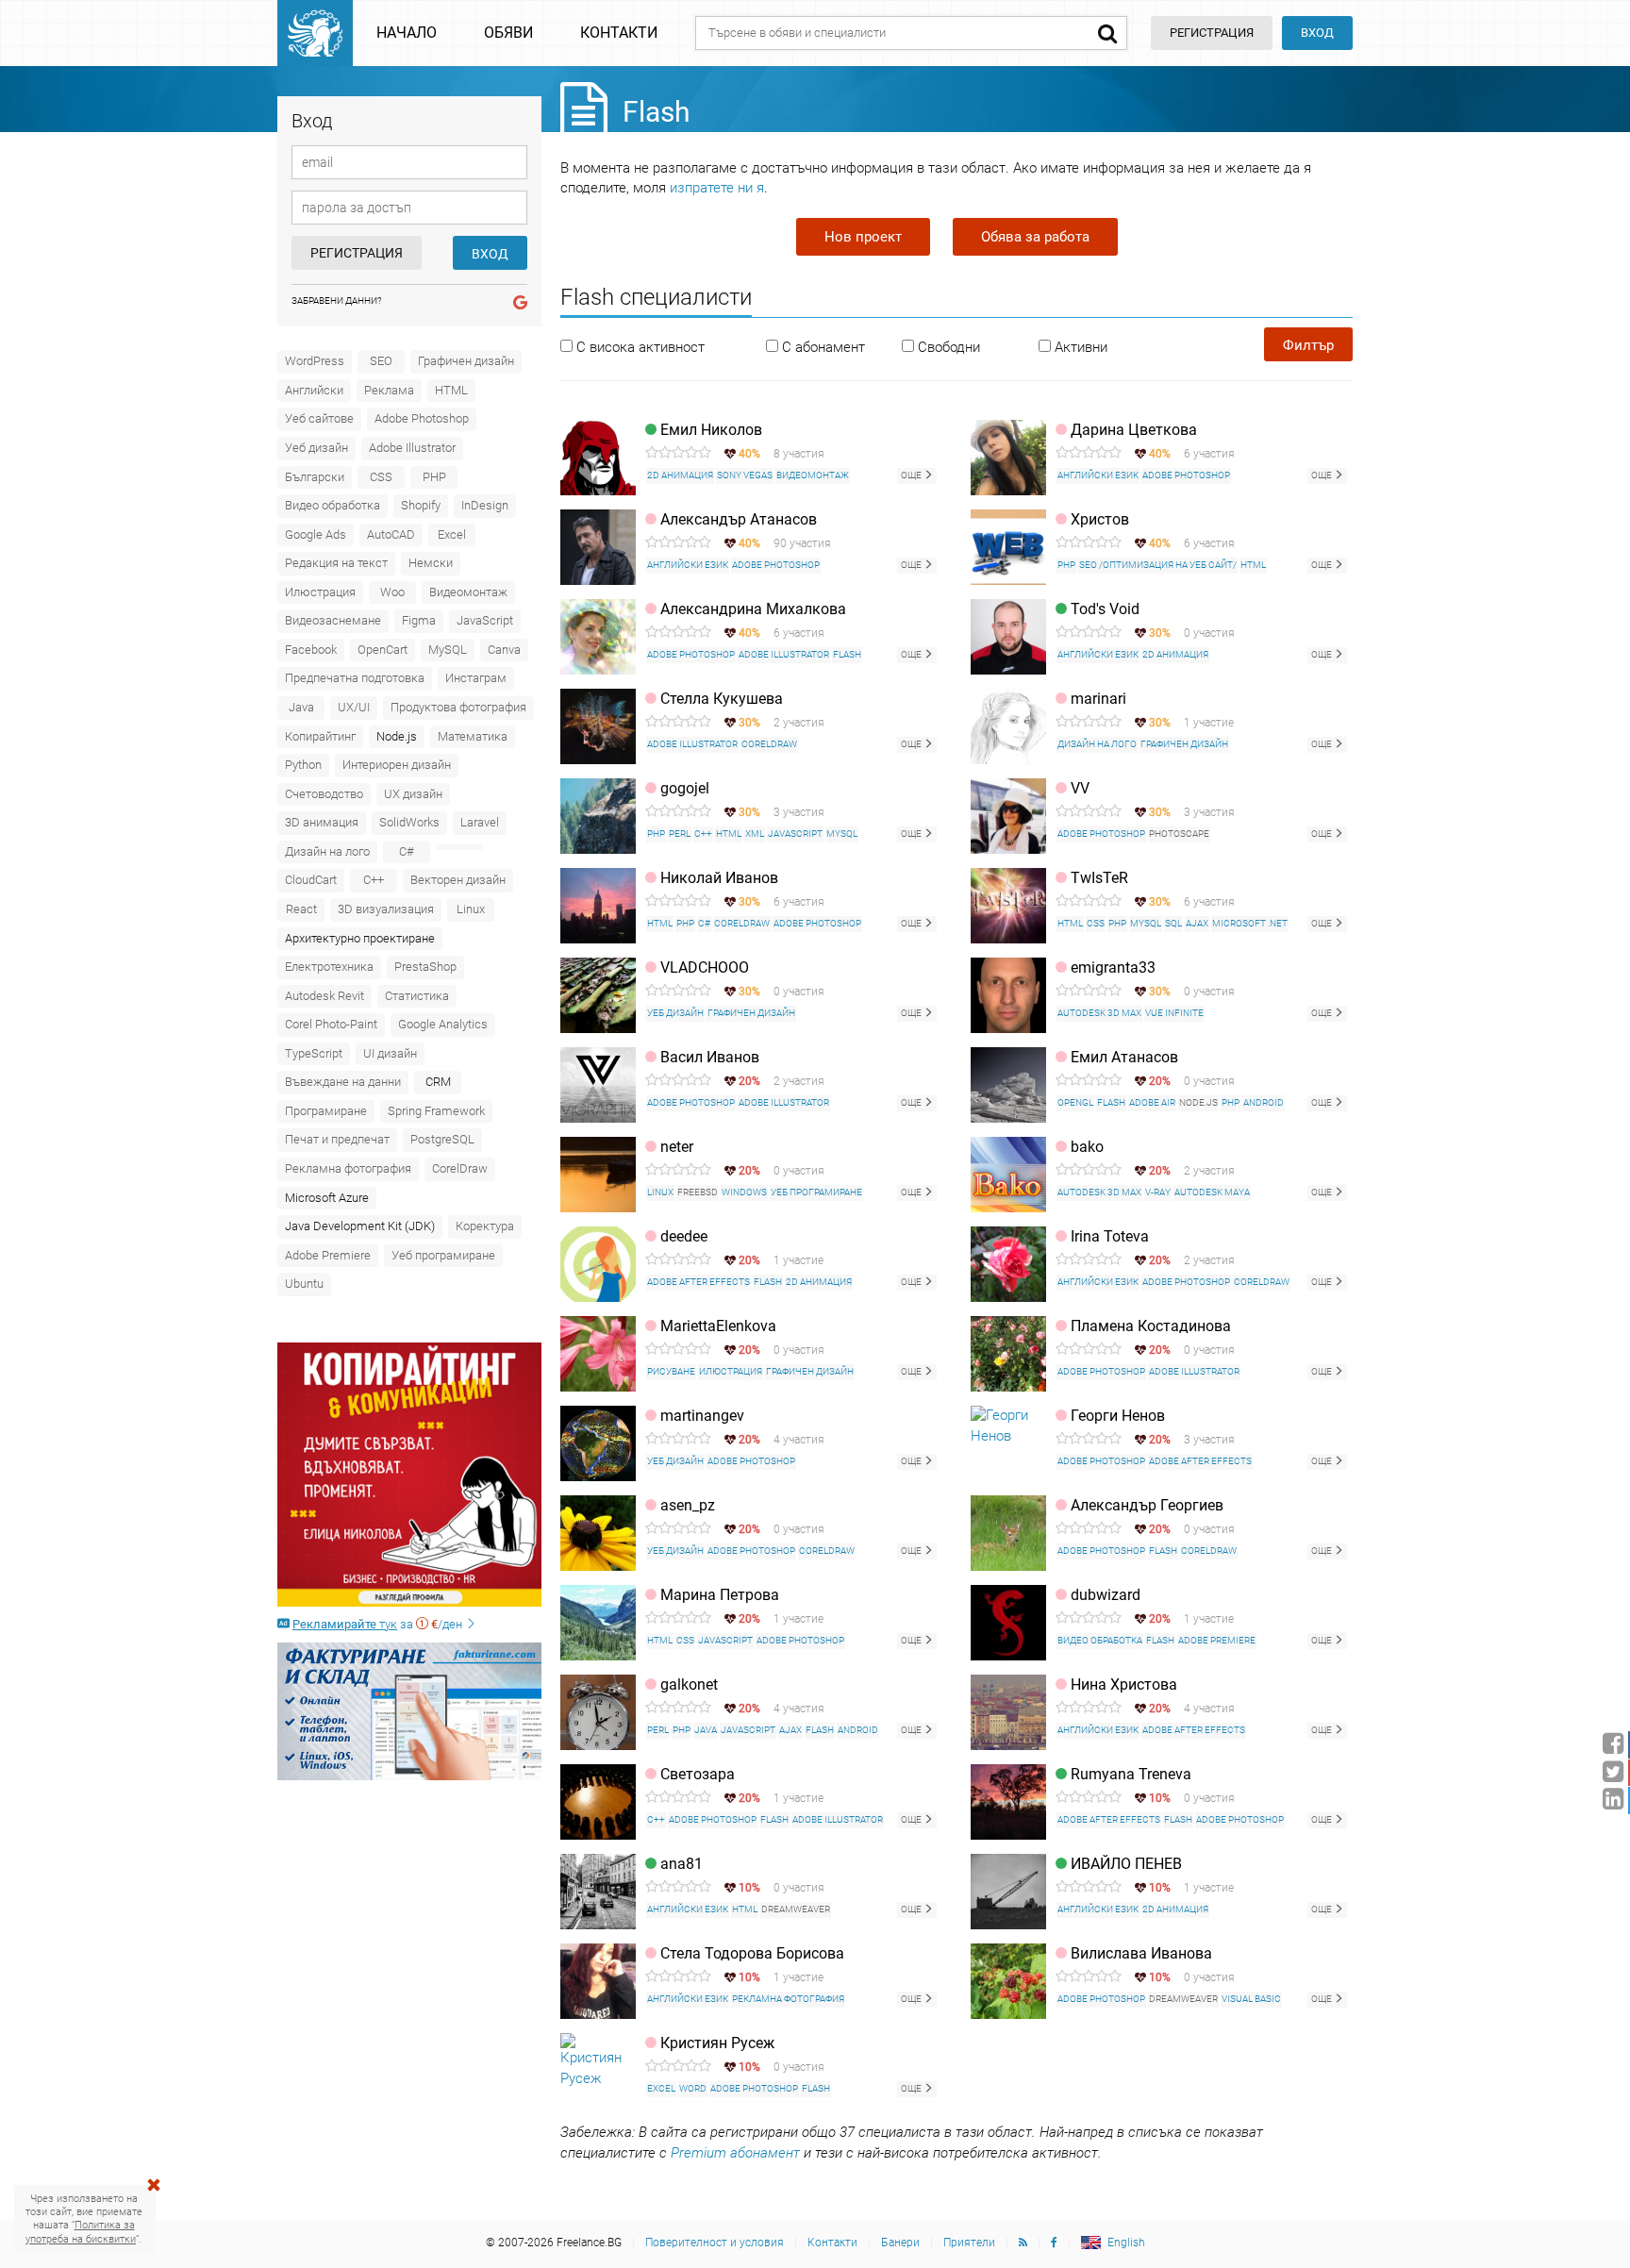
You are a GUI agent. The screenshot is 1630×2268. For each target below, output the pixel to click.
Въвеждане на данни (343, 1082)
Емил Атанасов (1124, 1057)
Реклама (389, 390)
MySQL (448, 650)
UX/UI (354, 707)
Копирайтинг (320, 736)
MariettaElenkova (718, 1326)
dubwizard (1106, 1595)
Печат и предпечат (337, 1139)
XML (755, 834)
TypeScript (314, 1053)
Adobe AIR (1152, 1102)
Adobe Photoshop (422, 418)
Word (693, 2088)
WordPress (315, 361)
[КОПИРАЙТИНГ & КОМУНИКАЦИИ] (409, 1475)
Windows (744, 1192)
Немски (431, 563)
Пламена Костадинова (1151, 1326)
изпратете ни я (717, 188)
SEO (381, 361)
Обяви (508, 33)
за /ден (379, 1624)
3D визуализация (386, 909)
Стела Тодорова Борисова (752, 1953)
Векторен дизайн (458, 880)
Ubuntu (304, 1284)
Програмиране (326, 1111)
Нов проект (863, 237)
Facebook (311, 650)
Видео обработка (333, 505)
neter (677, 1147)
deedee (684, 1236)
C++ (374, 880)
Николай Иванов (719, 878)
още (912, 475)
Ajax (1197, 923)
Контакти (619, 33)
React (301, 909)
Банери (900, 2243)
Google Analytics (443, 1024)
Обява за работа (1035, 237)
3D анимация (322, 822)
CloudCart (311, 880)
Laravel (480, 822)
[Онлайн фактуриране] (409, 1711)
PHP (434, 477)
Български (315, 477)
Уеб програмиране (443, 1255)
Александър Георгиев (1147, 1505)
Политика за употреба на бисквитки (81, 2232)
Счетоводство (324, 794)
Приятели (969, 2243)
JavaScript (485, 620)
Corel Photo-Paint (331, 1024)
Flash (847, 654)
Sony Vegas (745, 475)
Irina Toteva (1110, 1236)
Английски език (1098, 475)
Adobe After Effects (699, 1282)
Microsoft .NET (1250, 923)
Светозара (698, 1774)
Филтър (1308, 345)
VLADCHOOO (705, 967)
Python (303, 765)
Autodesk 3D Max (1099, 1013)
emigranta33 (1113, 967)
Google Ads (316, 534)
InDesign (485, 505)
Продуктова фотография (458, 707)
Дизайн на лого (327, 851)
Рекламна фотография (348, 1168)
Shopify (421, 505)
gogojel (685, 788)
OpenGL (1075, 1102)
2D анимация (680, 475)
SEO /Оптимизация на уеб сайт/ (1158, 565)
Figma (419, 620)
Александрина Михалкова (753, 609)
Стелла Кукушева (722, 699)
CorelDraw (460, 1168)
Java (301, 707)
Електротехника (329, 967)
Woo (392, 592)
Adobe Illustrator (412, 448)
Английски (314, 390)
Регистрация (357, 253)
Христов (1100, 519)
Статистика (417, 996)
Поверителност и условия (715, 2243)
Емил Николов (711, 430)
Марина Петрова (720, 1595)
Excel (452, 534)
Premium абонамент (735, 2153)
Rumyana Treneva (1131, 1774)
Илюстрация (320, 592)
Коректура (485, 1226)
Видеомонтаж (468, 592)
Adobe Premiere (328, 1255)
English (1126, 2243)
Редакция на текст (336, 563)
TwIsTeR (1099, 878)
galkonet (689, 1684)
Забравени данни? (337, 300)
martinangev (702, 1416)
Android (1264, 1102)
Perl (680, 834)
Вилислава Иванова (1141, 1953)
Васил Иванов (710, 1057)
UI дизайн (390, 1053)
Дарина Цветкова (1134, 430)
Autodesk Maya (1212, 1192)
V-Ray (1158, 1192)
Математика (473, 736)
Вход (1317, 33)
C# (407, 851)
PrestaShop (425, 967)
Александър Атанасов (739, 519)
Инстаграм (476, 678)
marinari (1098, 699)
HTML (451, 390)
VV (1080, 788)
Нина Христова (1124, 1684)
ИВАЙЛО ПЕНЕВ (1126, 1864)
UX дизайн (413, 794)
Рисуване (671, 1371)
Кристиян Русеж (717, 2043)
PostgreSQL (442, 1139)
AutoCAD (391, 534)
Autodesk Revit (324, 996)
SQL (1173, 923)
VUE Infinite (1174, 1013)
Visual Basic (1251, 1999)
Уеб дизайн (316, 448)
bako (1087, 1147)
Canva (504, 650)
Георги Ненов (1118, 1416)
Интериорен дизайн (397, 765)
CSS (381, 477)
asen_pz (688, 1505)
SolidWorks (409, 822)
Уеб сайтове (319, 418)
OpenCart (383, 650)
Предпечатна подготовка (355, 678)
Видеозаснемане (333, 620)
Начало (407, 33)
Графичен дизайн (466, 361)
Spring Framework (436, 1111)
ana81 (682, 1864)
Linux (471, 909)
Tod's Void (1105, 609)
